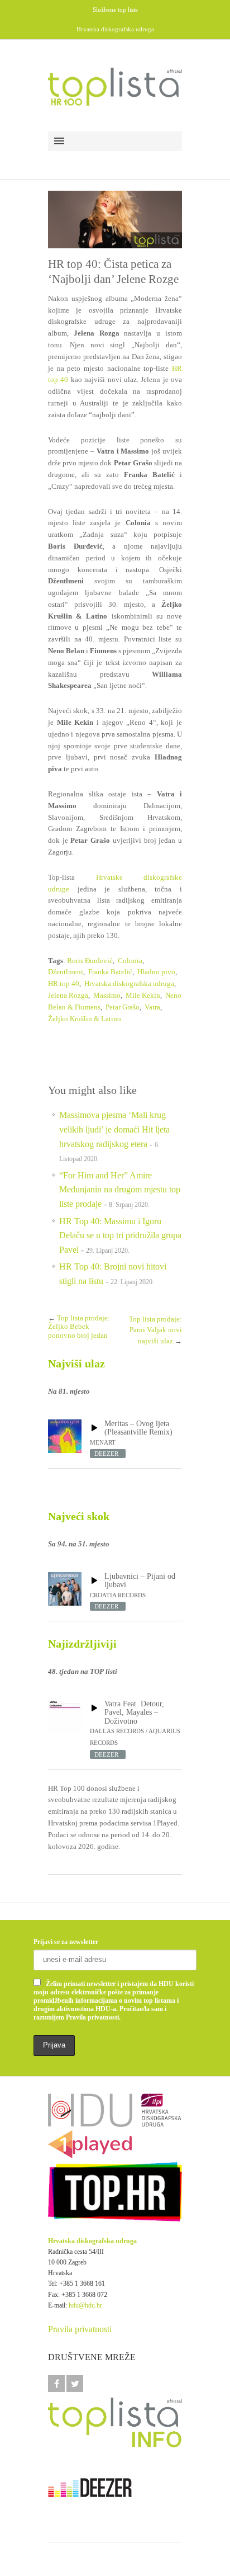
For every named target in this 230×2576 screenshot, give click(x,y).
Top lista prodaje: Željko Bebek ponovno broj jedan (79, 1327)
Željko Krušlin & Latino (85, 1019)
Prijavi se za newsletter (66, 1942)
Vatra (152, 1007)
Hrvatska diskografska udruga (129, 983)
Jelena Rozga (68, 995)
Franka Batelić (110, 972)
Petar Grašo (123, 1007)
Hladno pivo (156, 972)
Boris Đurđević (90, 961)
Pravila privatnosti (80, 2329)
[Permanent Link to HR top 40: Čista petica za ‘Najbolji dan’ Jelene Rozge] (115, 220)
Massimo (107, 995)
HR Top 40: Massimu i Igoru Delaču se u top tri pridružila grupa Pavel (120, 1235)
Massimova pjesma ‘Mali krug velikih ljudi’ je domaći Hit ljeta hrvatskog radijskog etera (114, 1129)
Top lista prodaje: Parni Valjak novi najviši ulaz (155, 1330)
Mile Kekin (143, 995)
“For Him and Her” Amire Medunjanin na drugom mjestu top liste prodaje (120, 1190)
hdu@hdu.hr (85, 2305)
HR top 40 (64, 983)
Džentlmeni (66, 972)
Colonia (130, 961)
